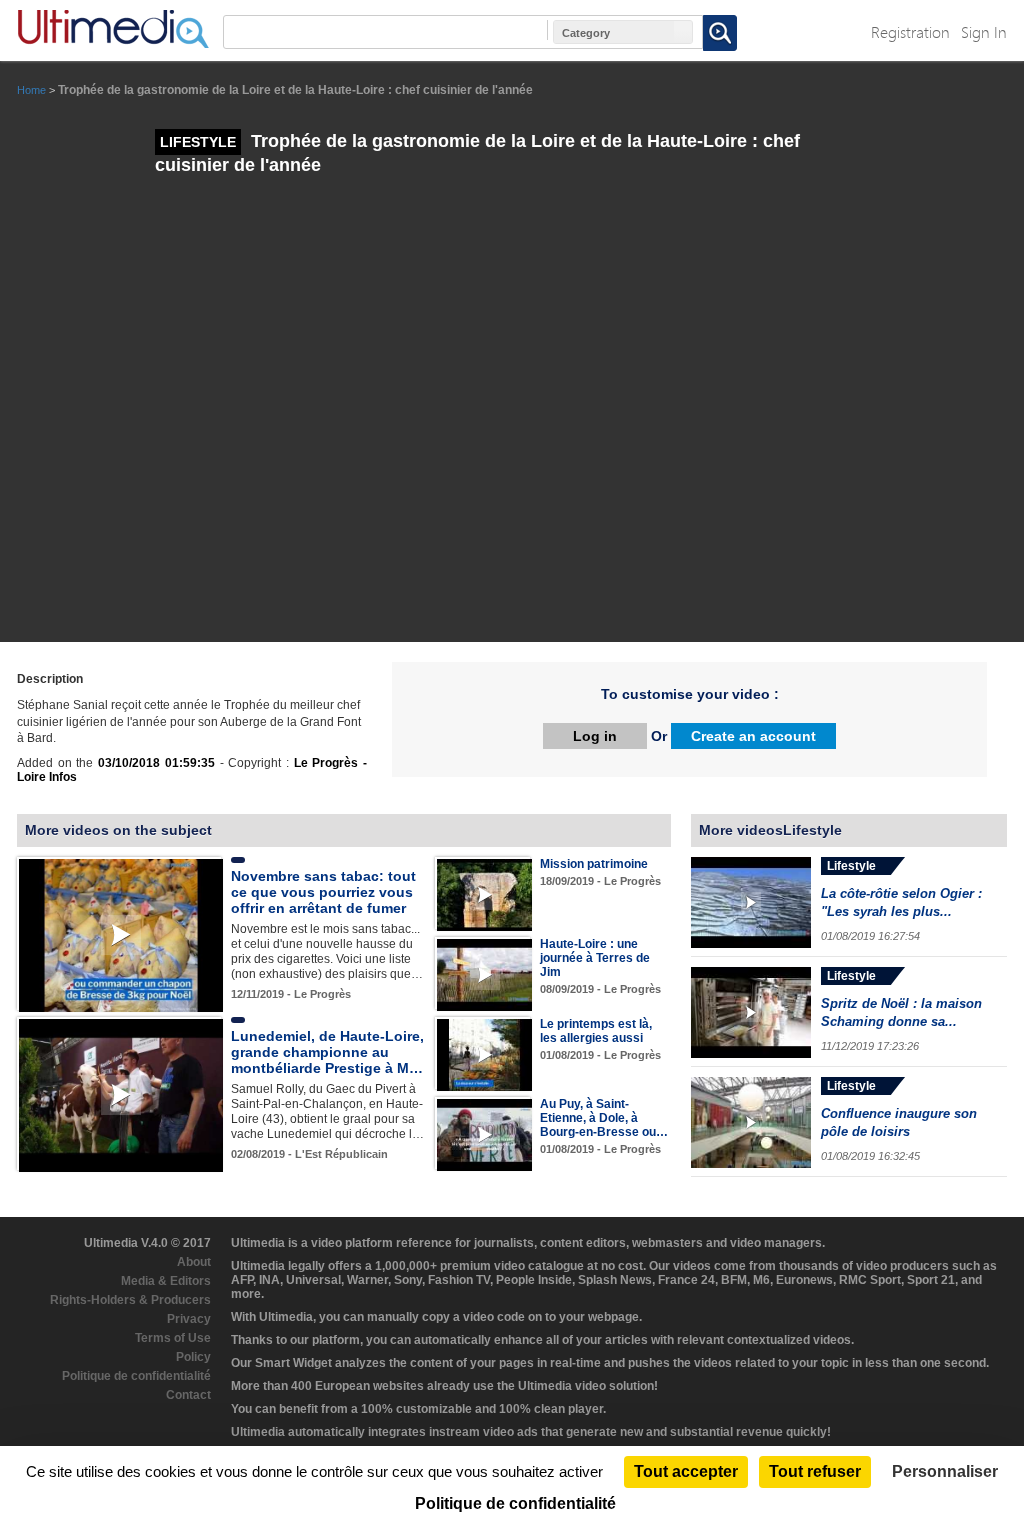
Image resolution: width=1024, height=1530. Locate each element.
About (194, 1262)
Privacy (189, 1319)
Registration (910, 31)
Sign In (984, 31)
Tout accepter (686, 1471)
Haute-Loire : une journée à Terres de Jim (595, 958)
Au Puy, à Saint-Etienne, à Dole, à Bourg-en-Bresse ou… (604, 1118)
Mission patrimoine (594, 864)
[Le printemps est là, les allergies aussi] (484, 1054)
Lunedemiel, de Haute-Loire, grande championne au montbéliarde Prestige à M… (327, 1052)
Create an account (753, 736)
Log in (595, 736)
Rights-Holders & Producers (130, 1300)
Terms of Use (173, 1338)
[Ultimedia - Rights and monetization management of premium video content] (113, 29)
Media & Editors (166, 1281)
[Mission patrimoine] (484, 894)
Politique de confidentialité (136, 1376)
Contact (188, 1395)
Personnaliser (945, 1471)
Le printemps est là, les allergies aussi (596, 1031)
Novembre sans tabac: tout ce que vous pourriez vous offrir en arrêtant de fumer (323, 892)
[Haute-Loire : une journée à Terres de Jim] (484, 974)
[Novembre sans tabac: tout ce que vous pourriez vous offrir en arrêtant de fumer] (121, 935)
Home (31, 90)
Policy (193, 1357)
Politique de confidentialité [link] (515, 1503)
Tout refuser (815, 1471)
